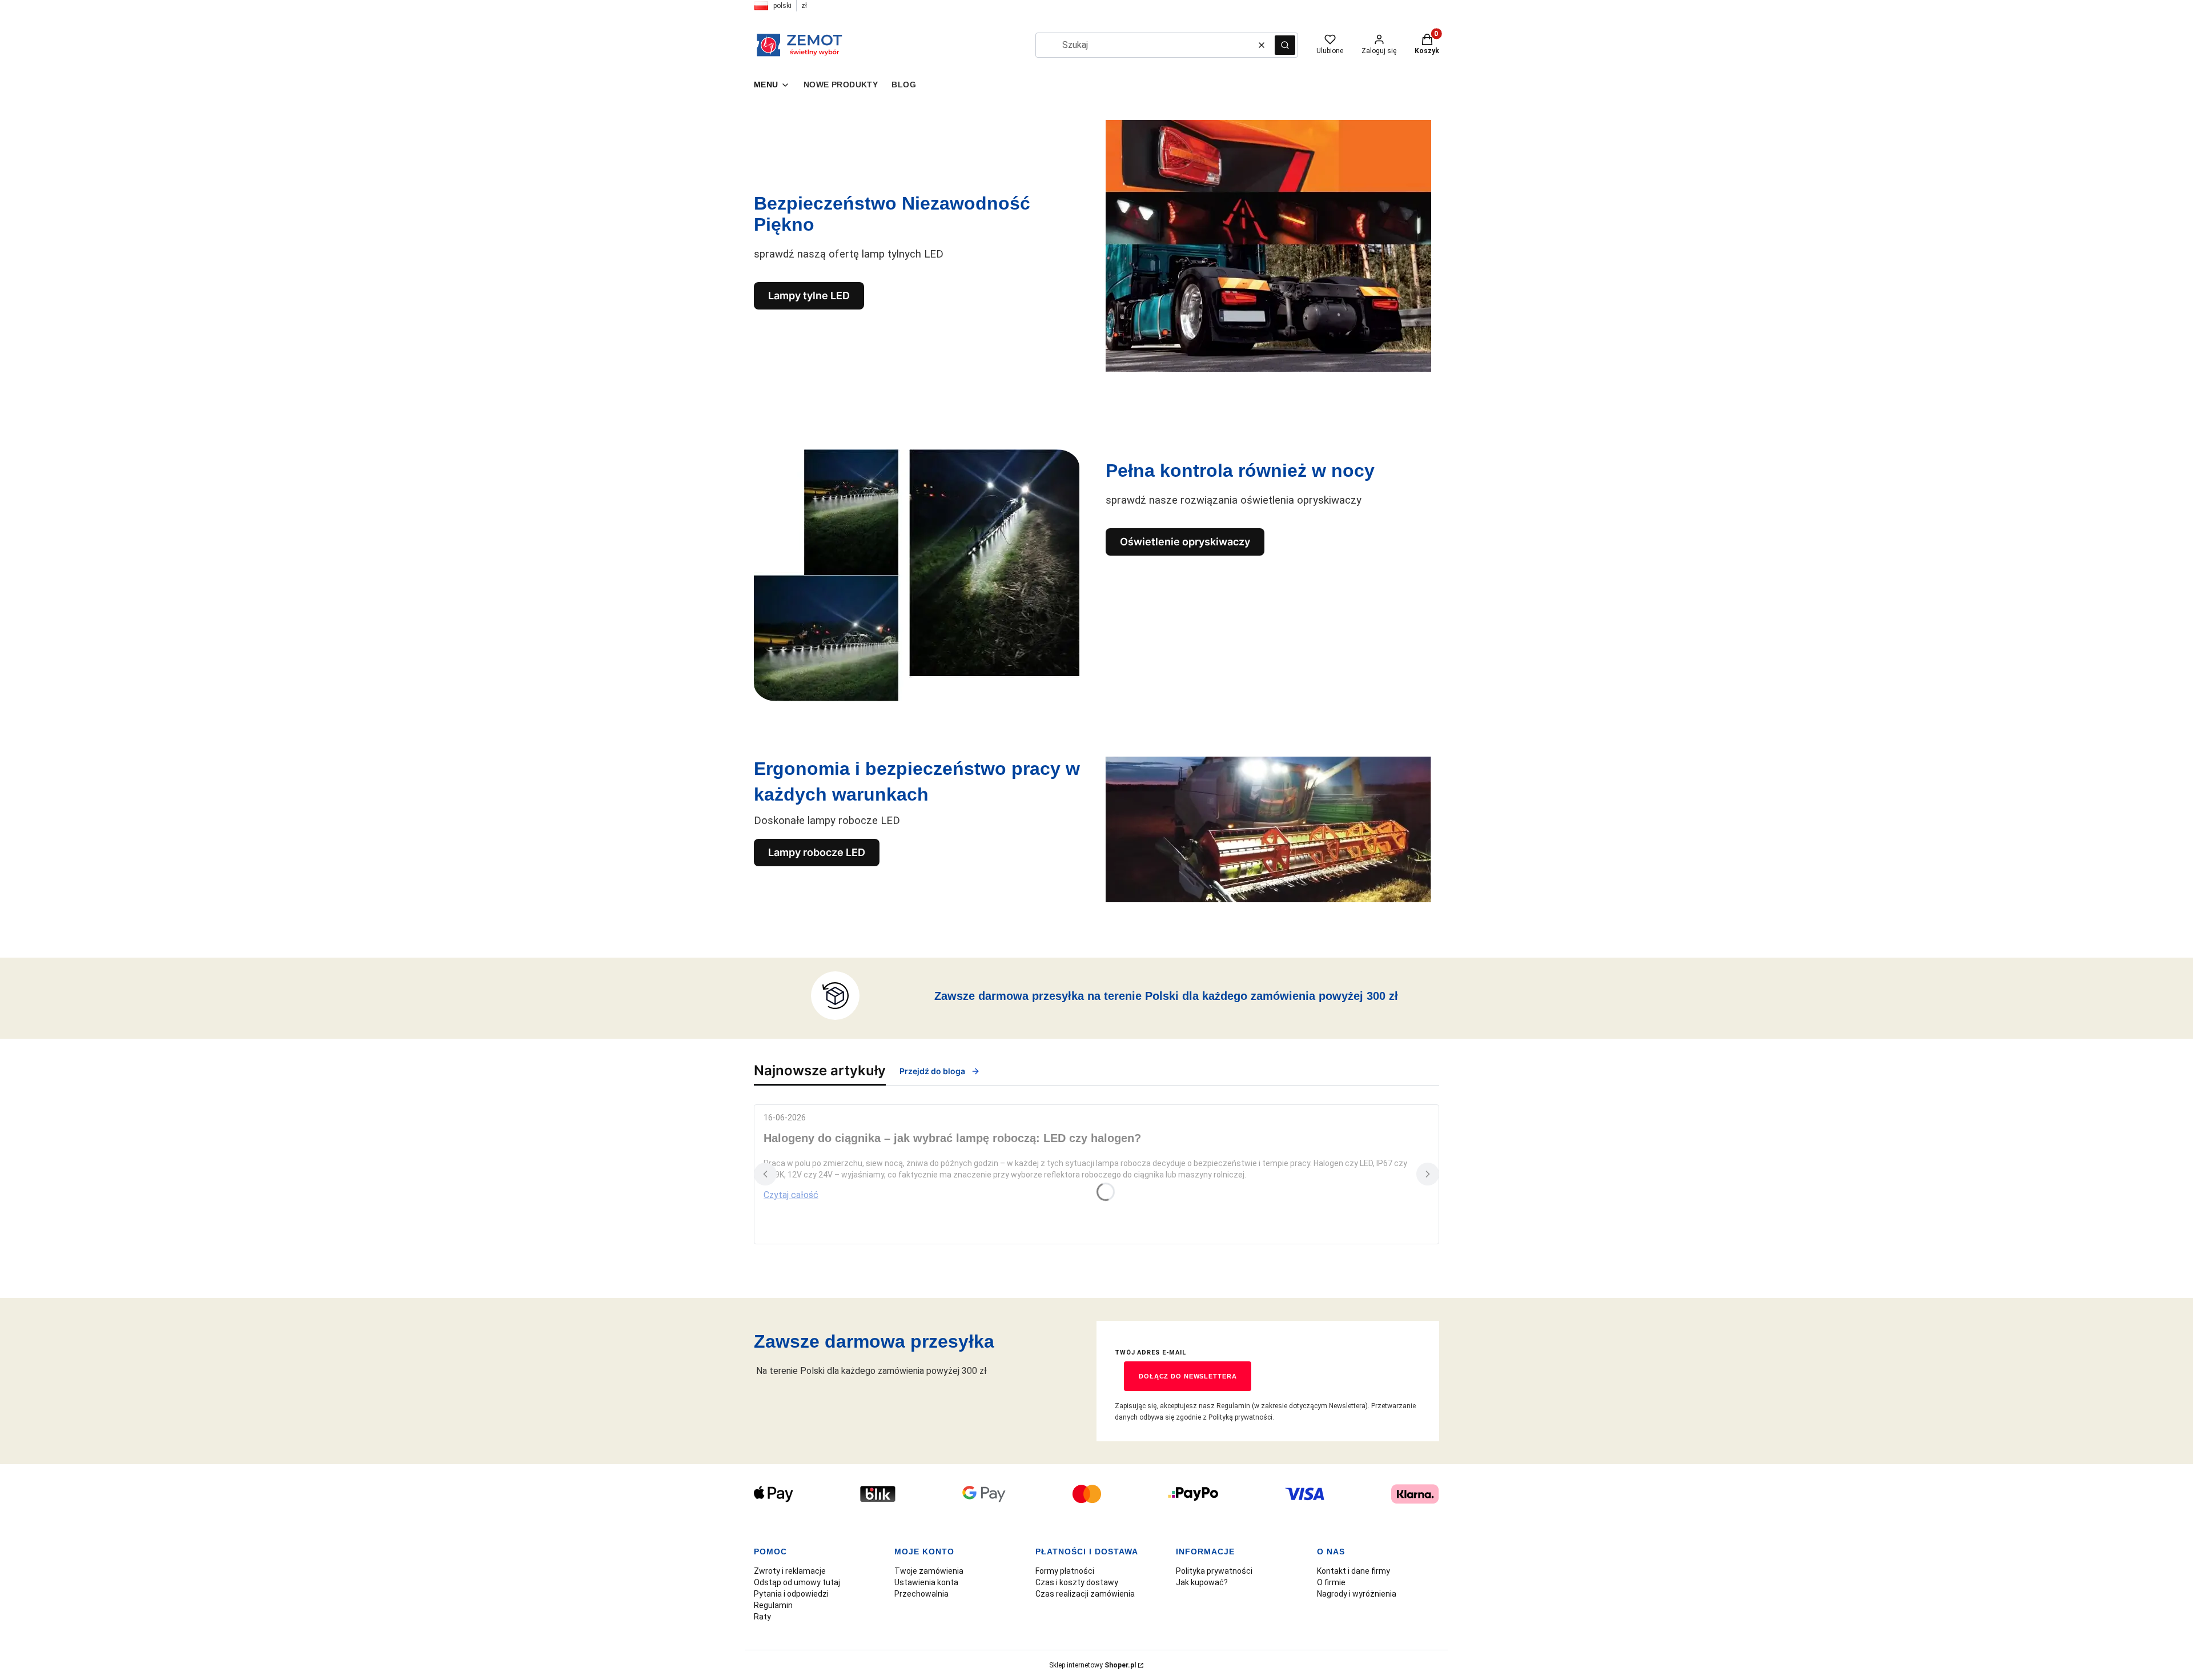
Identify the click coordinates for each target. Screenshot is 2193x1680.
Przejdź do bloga (932, 1071)
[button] (1285, 45)
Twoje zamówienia (929, 1571)
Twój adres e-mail (1150, 1353)
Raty (762, 1617)
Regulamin (773, 1605)
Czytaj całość (791, 1195)
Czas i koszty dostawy (1077, 1582)
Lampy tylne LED (809, 296)
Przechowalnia (921, 1594)
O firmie (1331, 1582)
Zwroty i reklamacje (790, 1571)
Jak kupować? (1202, 1582)
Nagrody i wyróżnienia (1357, 1594)
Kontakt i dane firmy (1353, 1571)
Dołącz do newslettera (1188, 1376)
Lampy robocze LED (817, 852)
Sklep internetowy (1093, 1665)
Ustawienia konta (926, 1582)
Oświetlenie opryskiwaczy (1185, 542)
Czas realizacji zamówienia (1085, 1594)
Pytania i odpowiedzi (791, 1594)
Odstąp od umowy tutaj (797, 1582)
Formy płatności (1065, 1571)
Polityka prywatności (1214, 1571)
